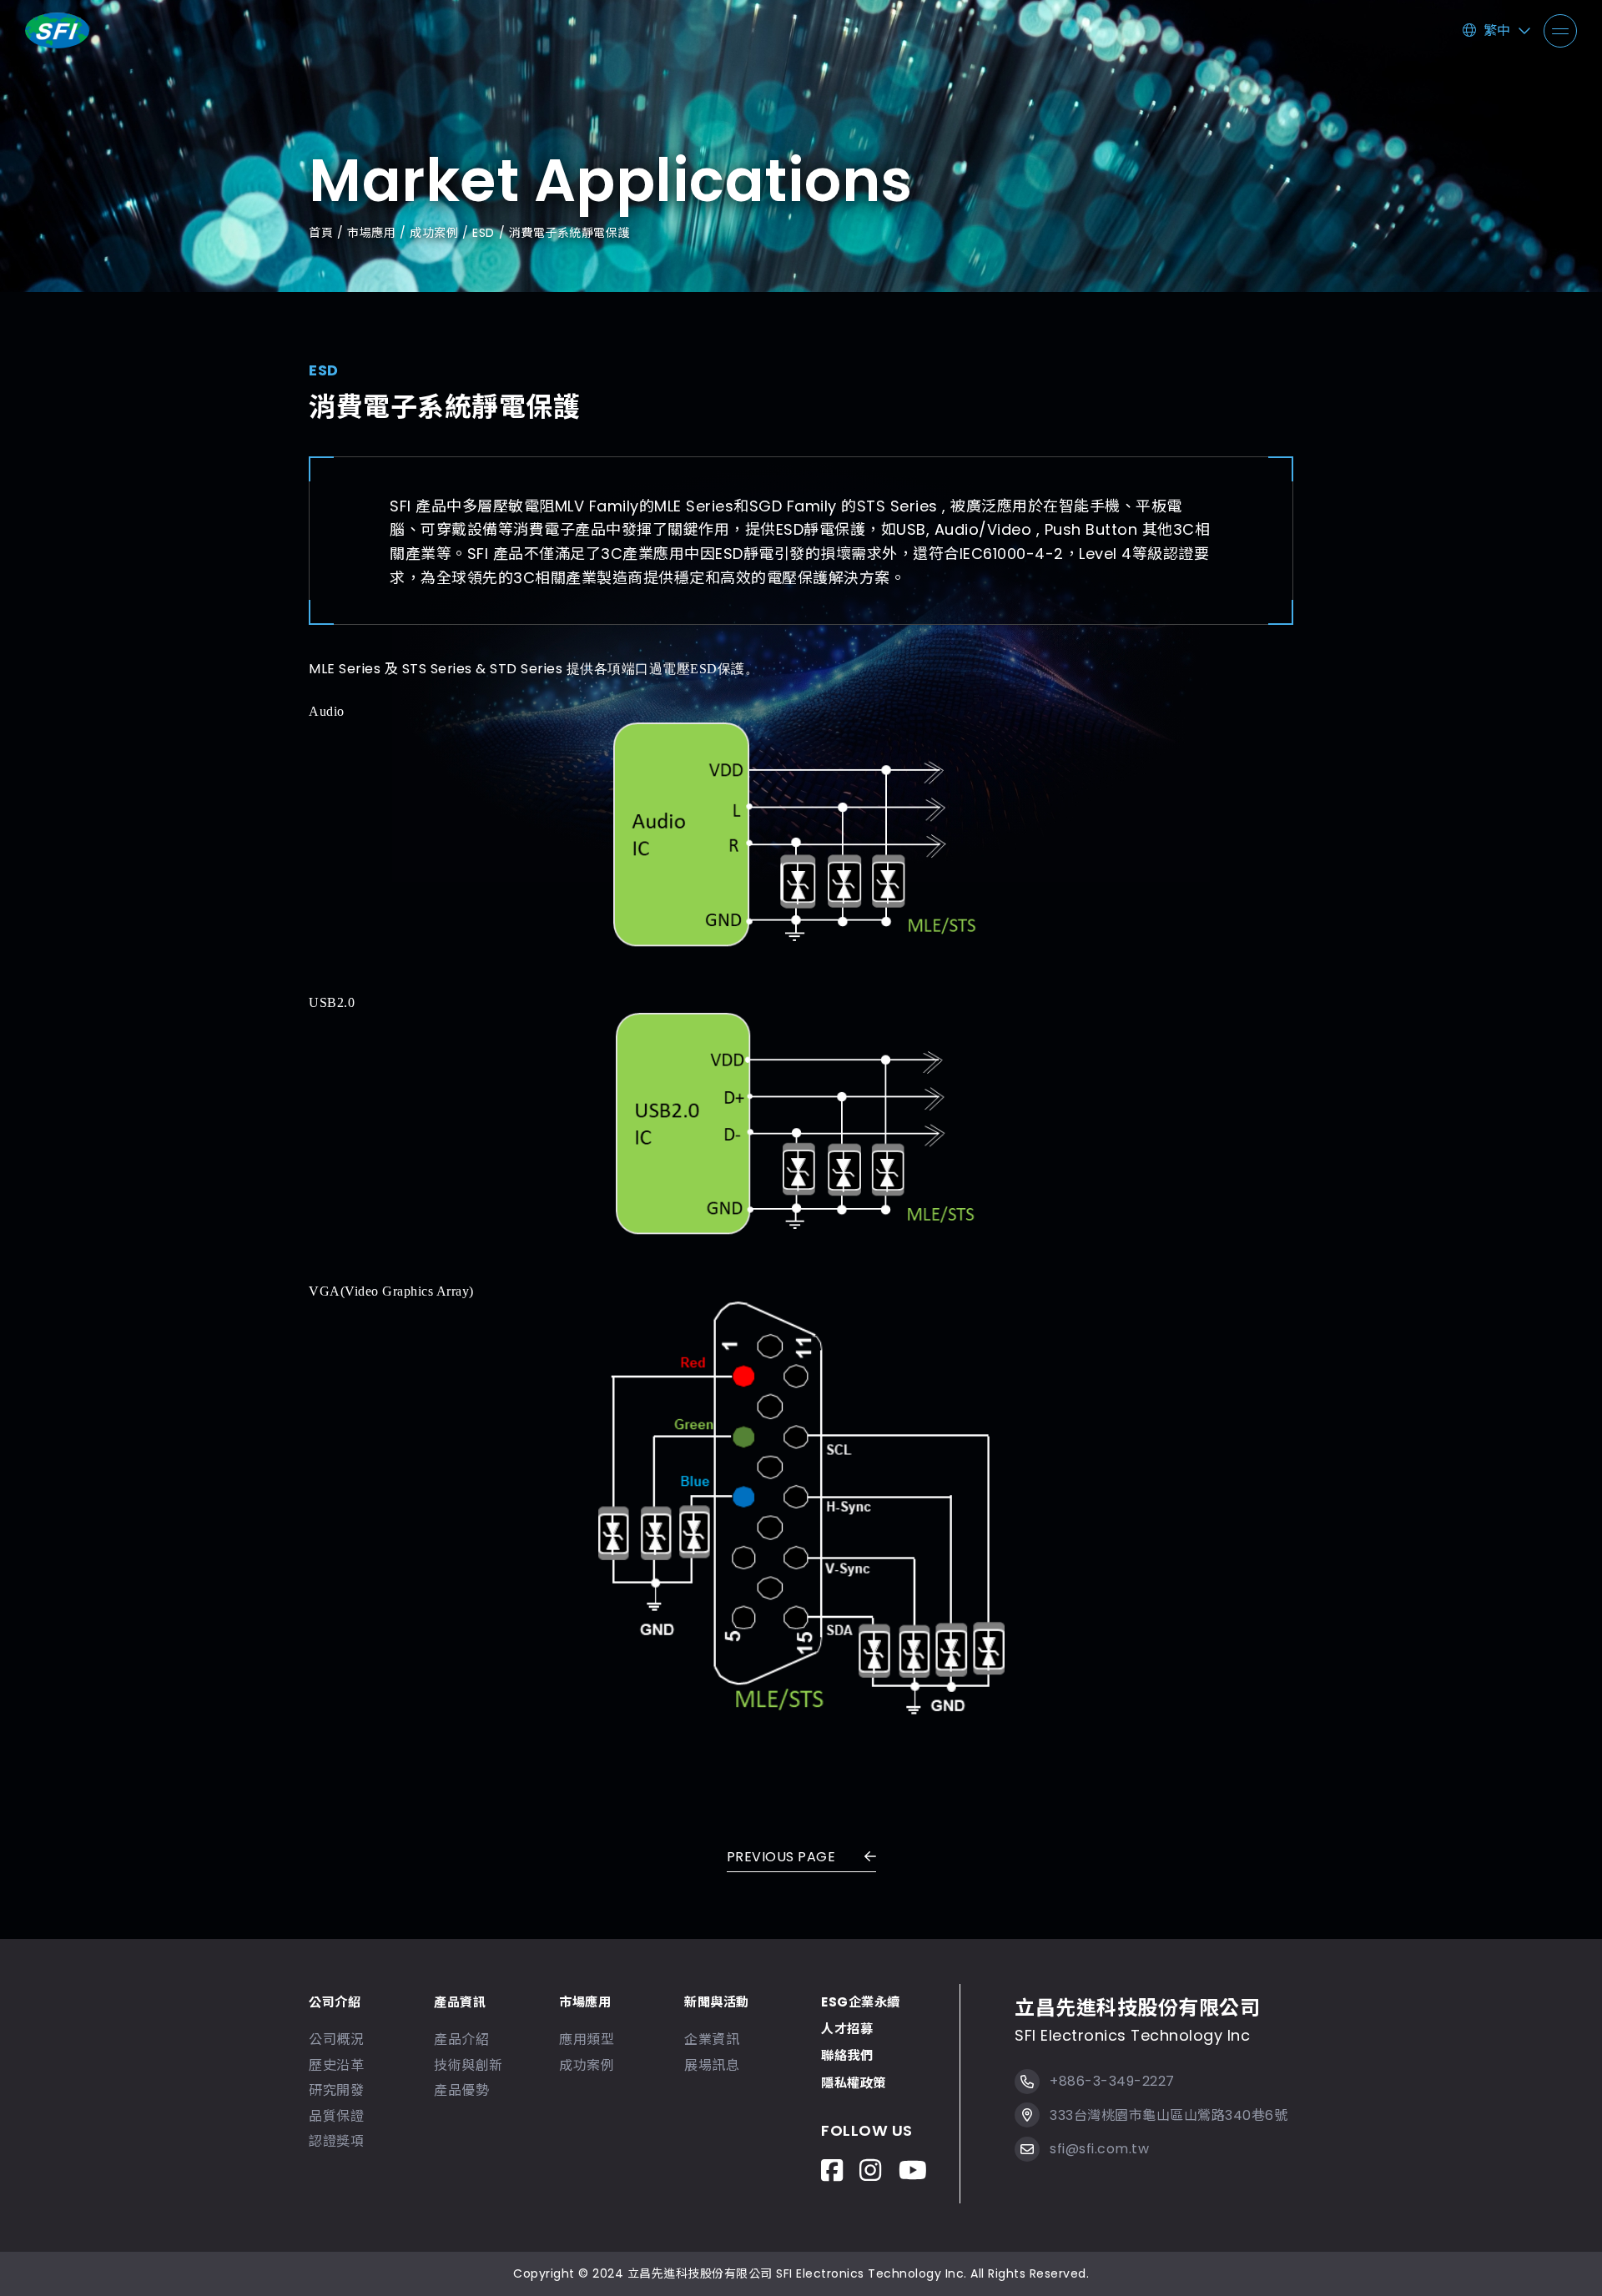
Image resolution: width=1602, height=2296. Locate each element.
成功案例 (434, 233)
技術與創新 (469, 2065)
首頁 (321, 233)
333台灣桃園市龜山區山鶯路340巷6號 (1169, 2115)
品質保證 (336, 2116)
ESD (484, 233)
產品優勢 (461, 2090)
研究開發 (336, 2090)
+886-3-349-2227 (1112, 2081)
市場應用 (371, 233)
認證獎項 (336, 2141)
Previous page (783, 1857)
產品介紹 (461, 2039)
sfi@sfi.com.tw (1099, 2149)
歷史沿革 (336, 2065)
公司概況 (336, 2039)
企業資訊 (712, 2039)
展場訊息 (712, 2065)
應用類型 (587, 2039)
